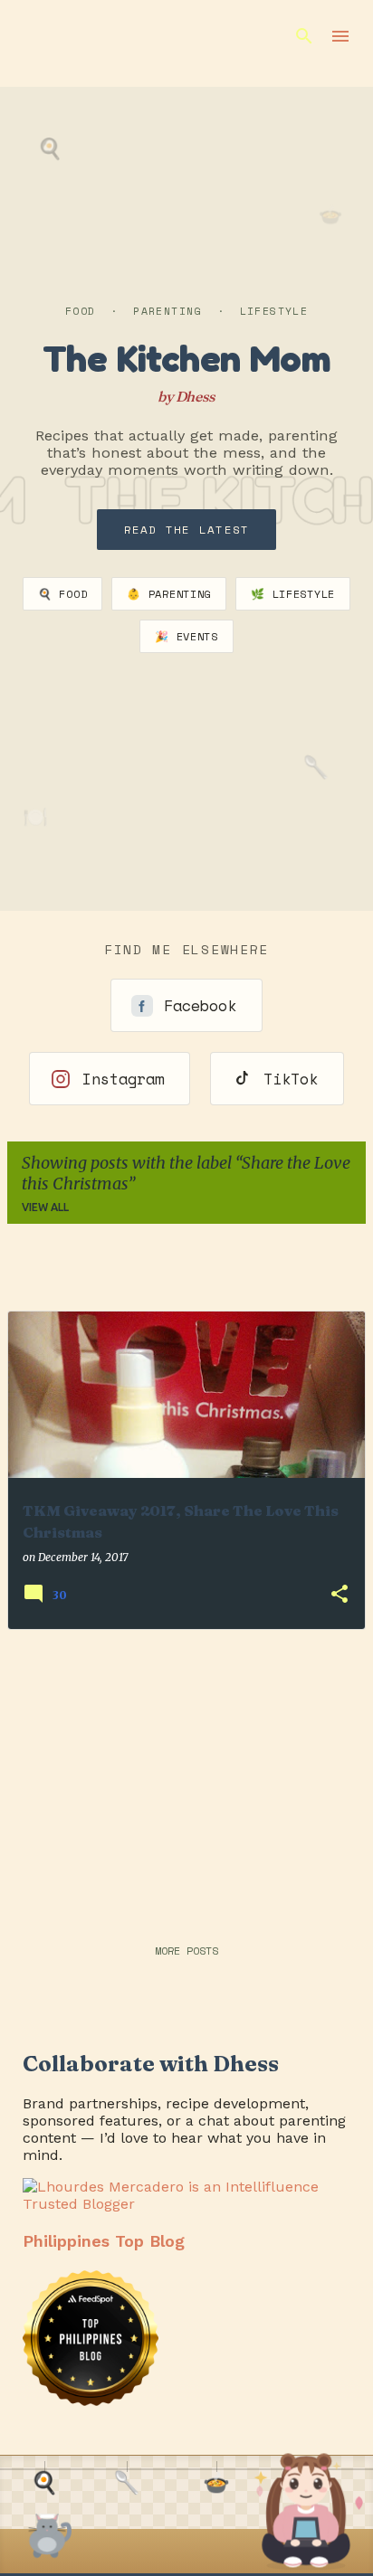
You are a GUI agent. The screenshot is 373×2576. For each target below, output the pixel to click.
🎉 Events (186, 636)
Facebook (200, 1005)
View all (45, 1207)
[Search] (304, 36)
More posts (186, 1951)
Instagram (123, 1079)
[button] (340, 1595)
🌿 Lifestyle (293, 594)
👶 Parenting (169, 594)
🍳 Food (62, 594)
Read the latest (187, 530)
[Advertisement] (186, 1771)
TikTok (291, 1079)
